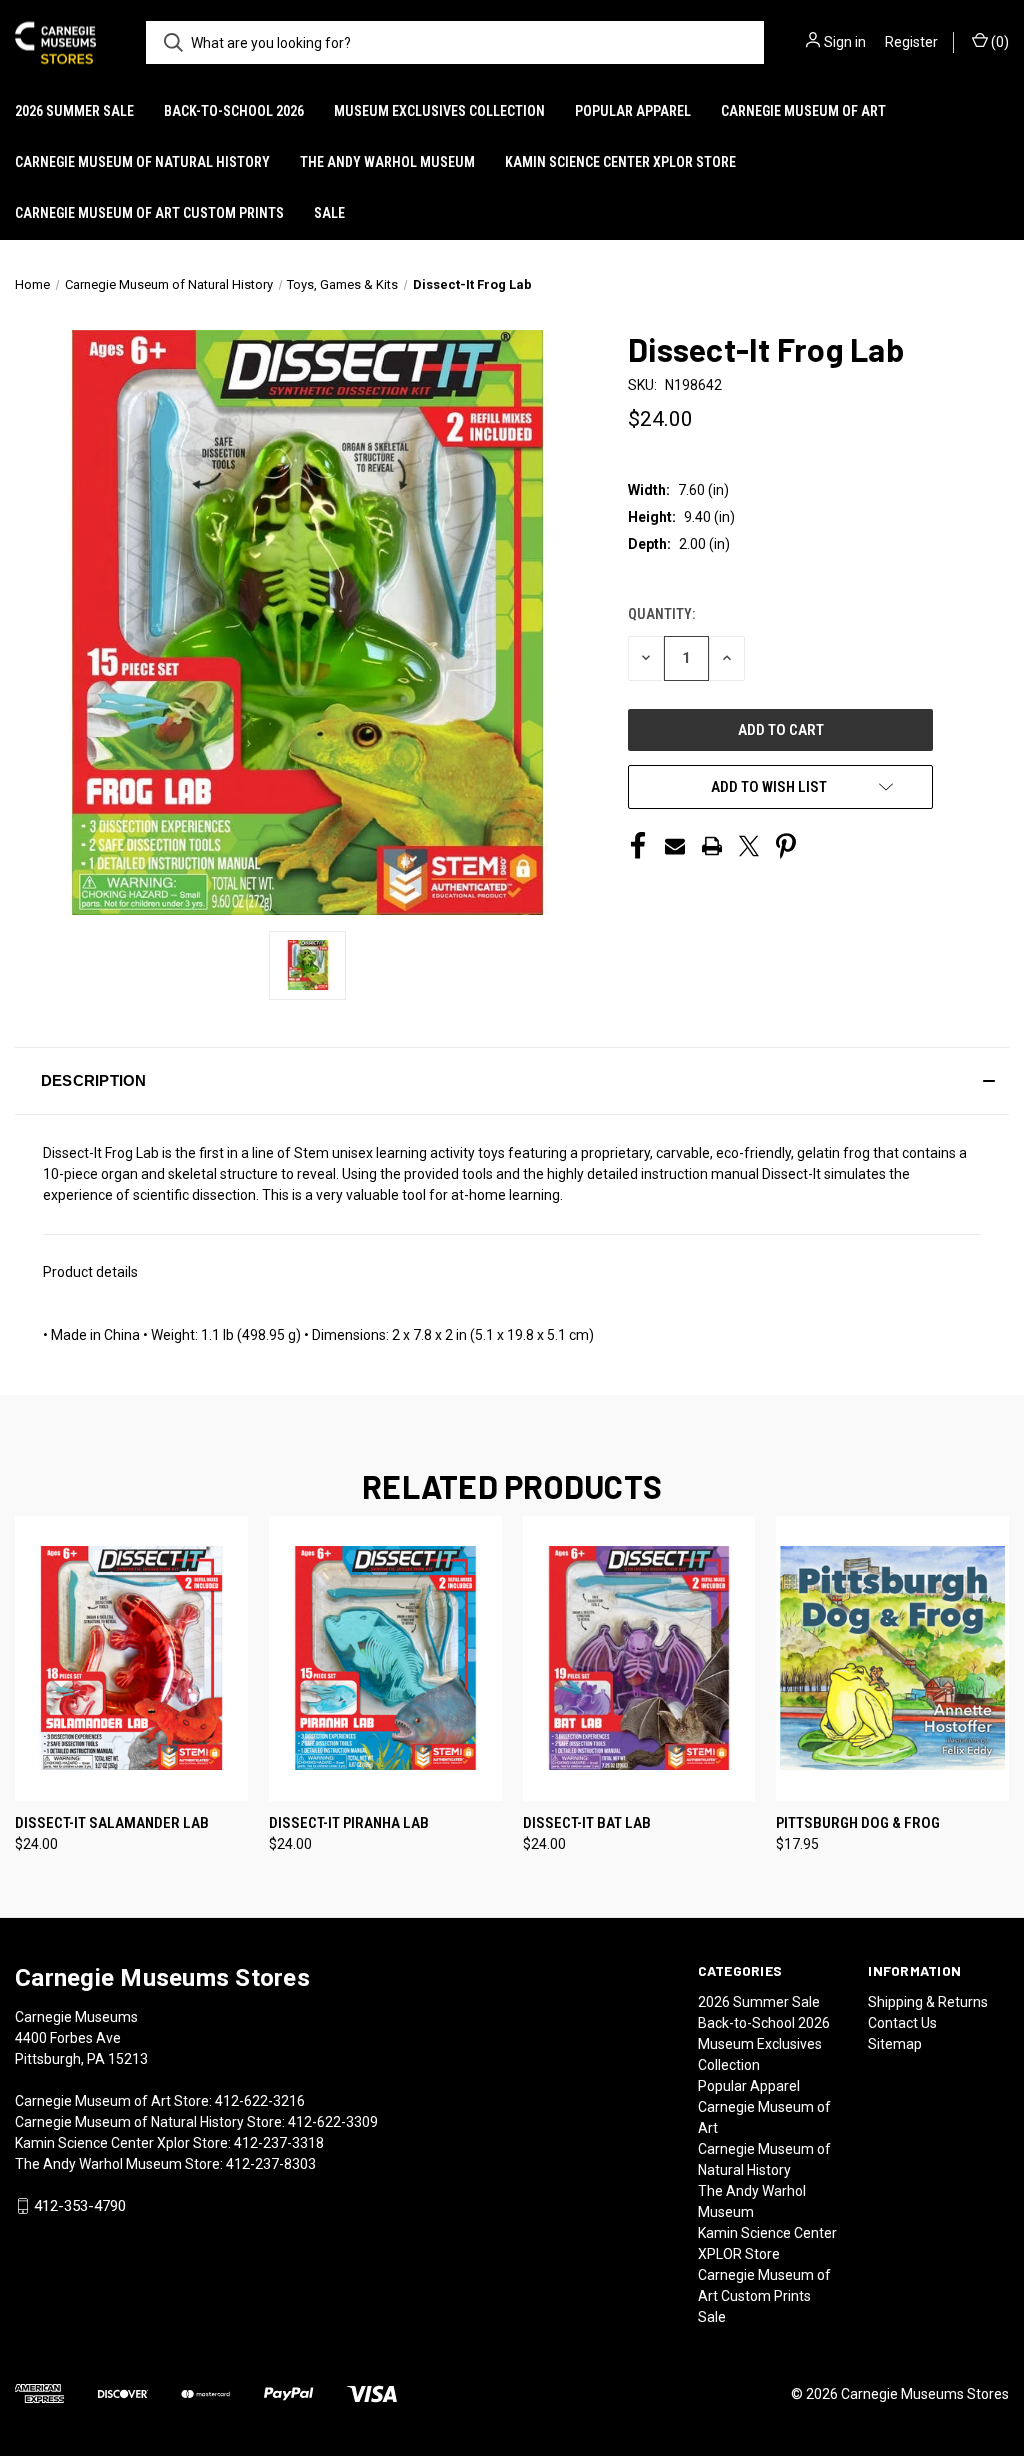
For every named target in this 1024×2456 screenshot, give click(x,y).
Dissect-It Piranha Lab (349, 1823)
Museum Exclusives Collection (439, 111)
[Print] (712, 846)
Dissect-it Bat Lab (587, 1823)
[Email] (675, 846)
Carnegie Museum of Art (803, 111)
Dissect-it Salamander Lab (112, 1823)
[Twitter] (749, 846)
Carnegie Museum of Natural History (142, 162)
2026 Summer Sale (74, 111)
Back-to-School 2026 (234, 111)
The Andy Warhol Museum (387, 162)
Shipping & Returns (928, 2002)
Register (911, 42)
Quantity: (661, 614)
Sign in (845, 42)
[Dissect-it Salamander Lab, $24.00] (131, 1658)
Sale (329, 213)
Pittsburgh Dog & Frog (858, 1823)
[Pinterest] (786, 846)
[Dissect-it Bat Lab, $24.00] (639, 1658)
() (998, 42)
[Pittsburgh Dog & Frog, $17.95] (892, 1658)
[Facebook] (638, 846)
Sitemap (895, 2044)
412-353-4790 (80, 2206)
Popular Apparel (633, 111)
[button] (512, 1081)
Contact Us (902, 2023)
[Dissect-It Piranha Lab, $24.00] (385, 1658)
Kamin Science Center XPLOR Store (620, 162)
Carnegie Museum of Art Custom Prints (149, 213)
